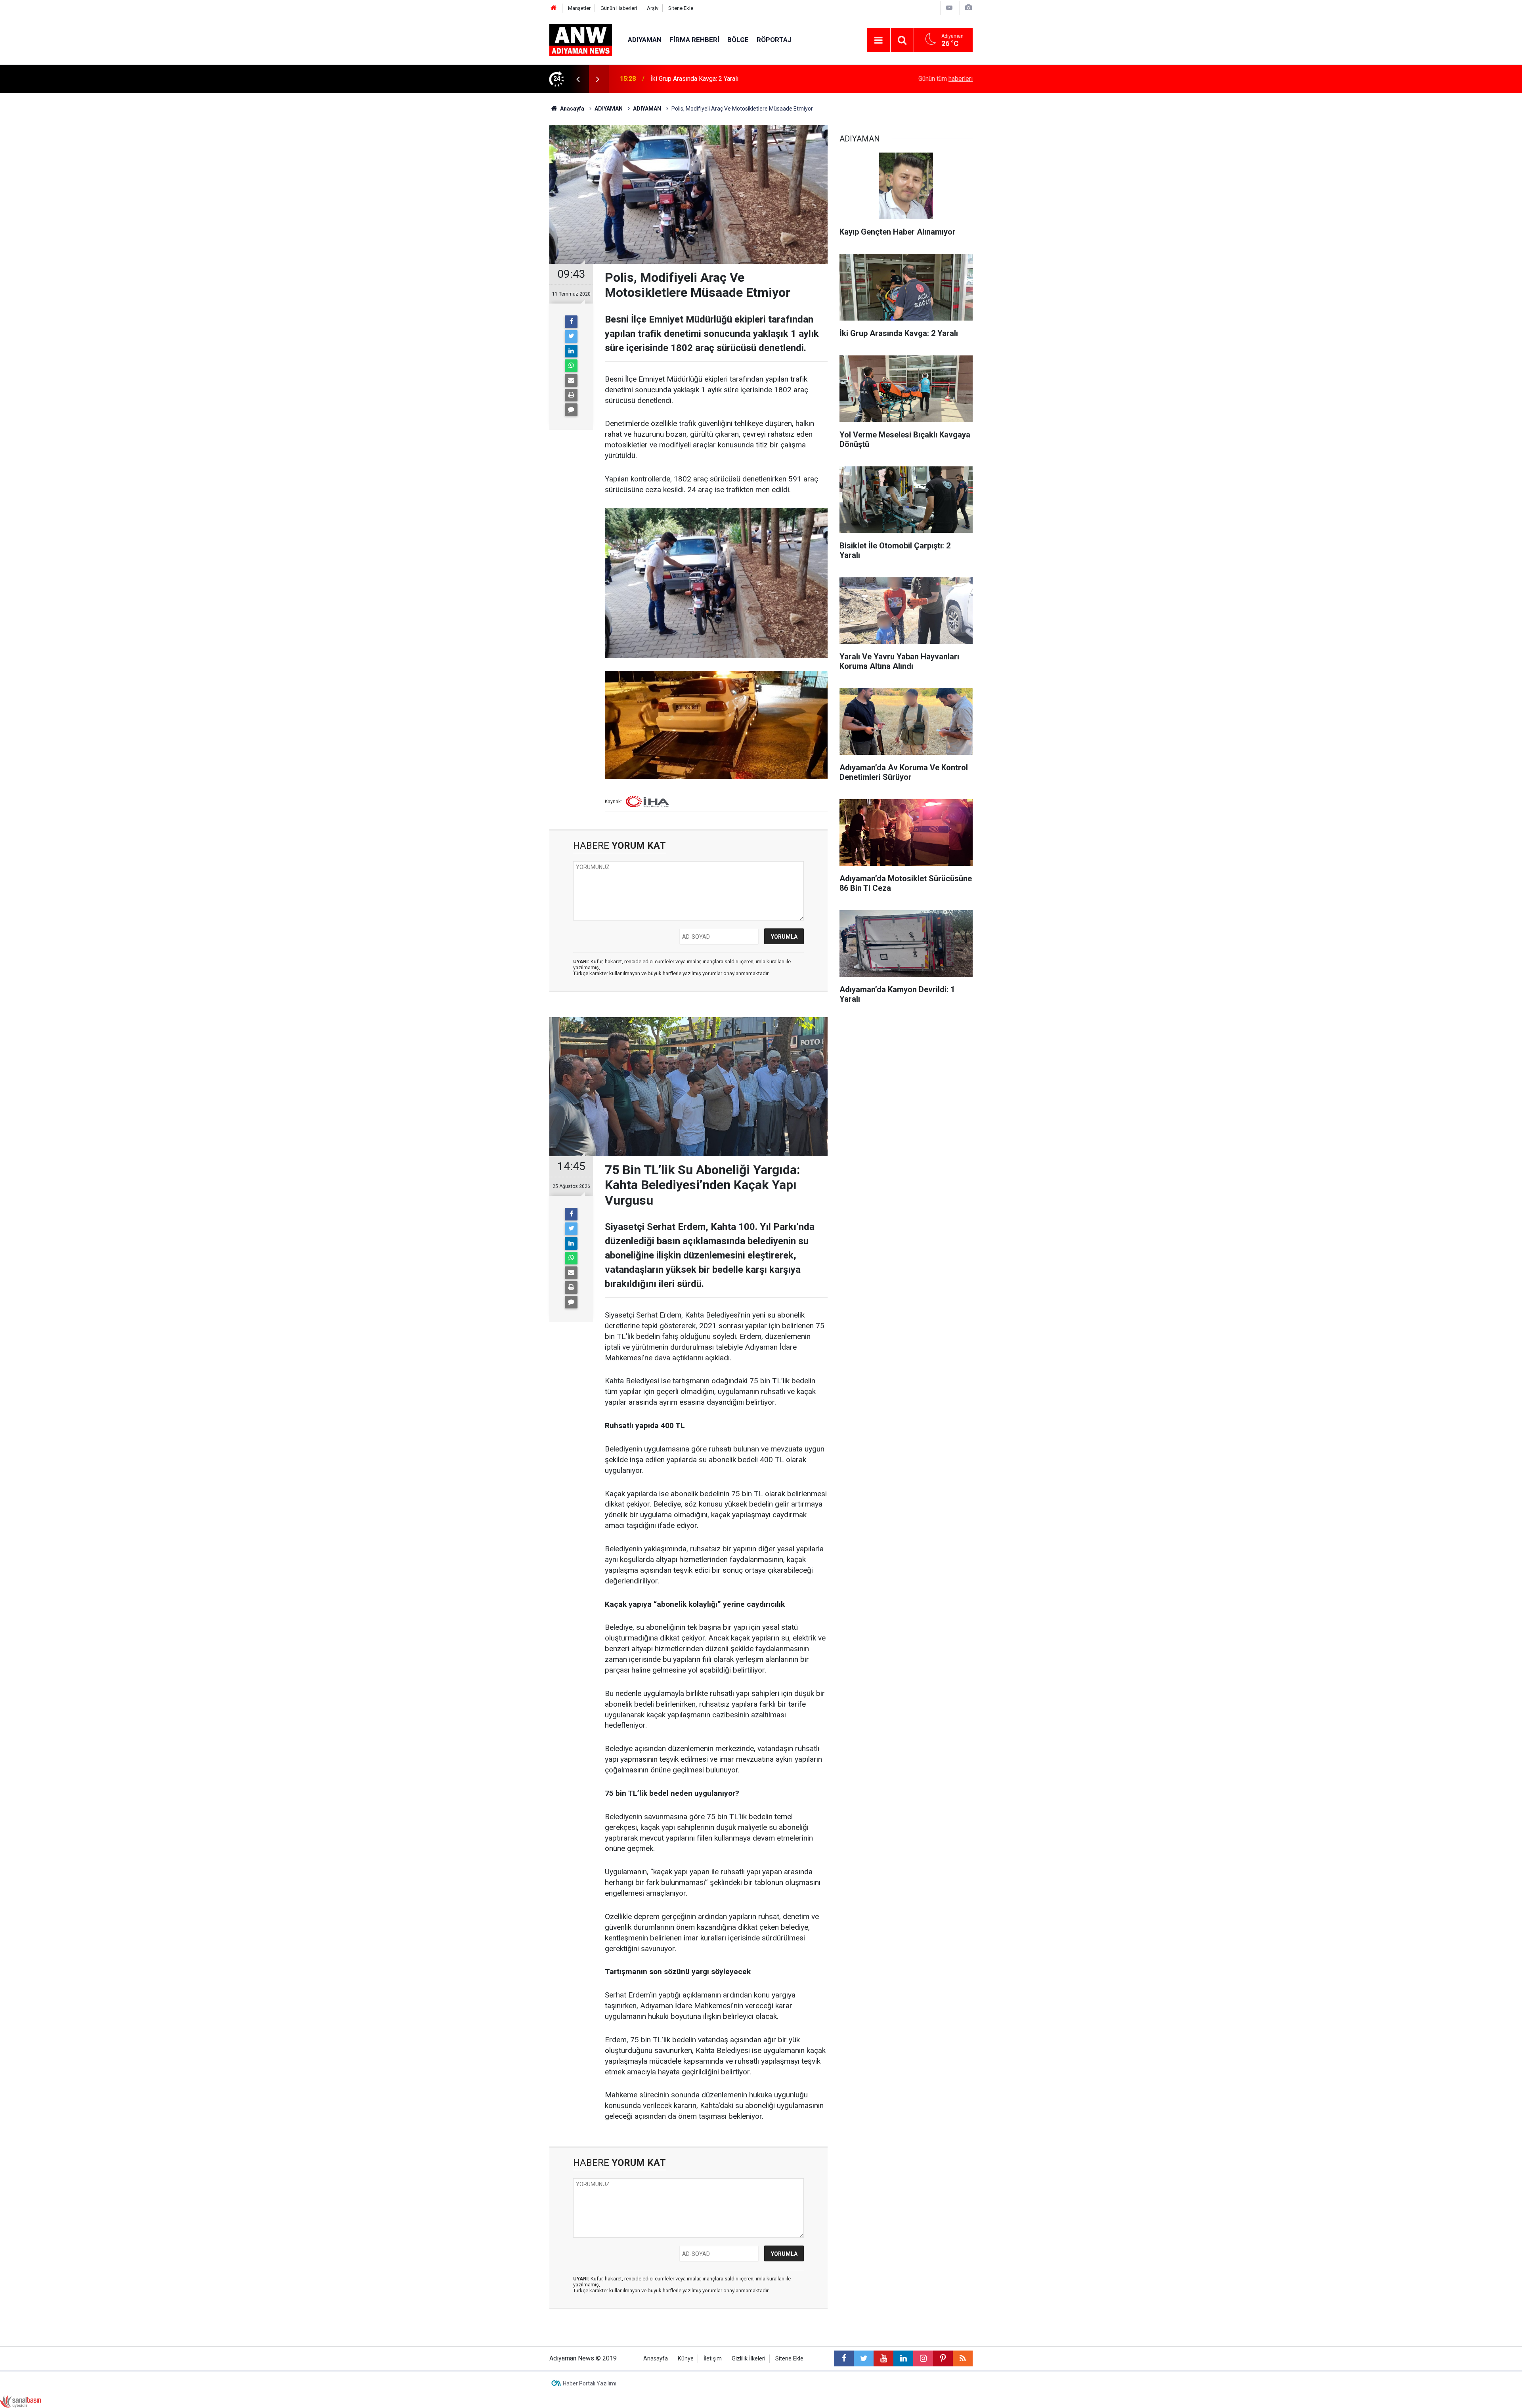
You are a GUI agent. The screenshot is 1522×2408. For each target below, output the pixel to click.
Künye (686, 2359)
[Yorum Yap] (571, 410)
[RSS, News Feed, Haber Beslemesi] (963, 2358)
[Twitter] (571, 336)
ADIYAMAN (645, 40)
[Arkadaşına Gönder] (571, 380)
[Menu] (879, 40)
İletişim (713, 2359)
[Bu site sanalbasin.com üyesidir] (21, 2401)
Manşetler (579, 8)
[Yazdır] (571, 395)
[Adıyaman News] (581, 39)
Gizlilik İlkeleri (749, 2359)
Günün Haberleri (619, 8)
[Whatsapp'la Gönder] (571, 366)
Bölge (738, 40)
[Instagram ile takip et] (923, 2358)
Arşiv (653, 8)
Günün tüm (946, 79)
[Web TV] (949, 8)
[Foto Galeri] (968, 8)
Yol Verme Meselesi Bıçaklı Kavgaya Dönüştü (713, 79)
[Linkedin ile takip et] (903, 2358)
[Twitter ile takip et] (864, 2358)
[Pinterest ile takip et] (943, 2358)
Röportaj (774, 40)
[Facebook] (571, 322)
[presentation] (578, 79)
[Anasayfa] (554, 8)
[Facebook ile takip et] (844, 2358)
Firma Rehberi (694, 40)
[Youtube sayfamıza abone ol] (883, 2358)
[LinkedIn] (571, 351)
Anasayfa (656, 2359)
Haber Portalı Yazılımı (590, 2383)
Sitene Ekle (681, 8)
